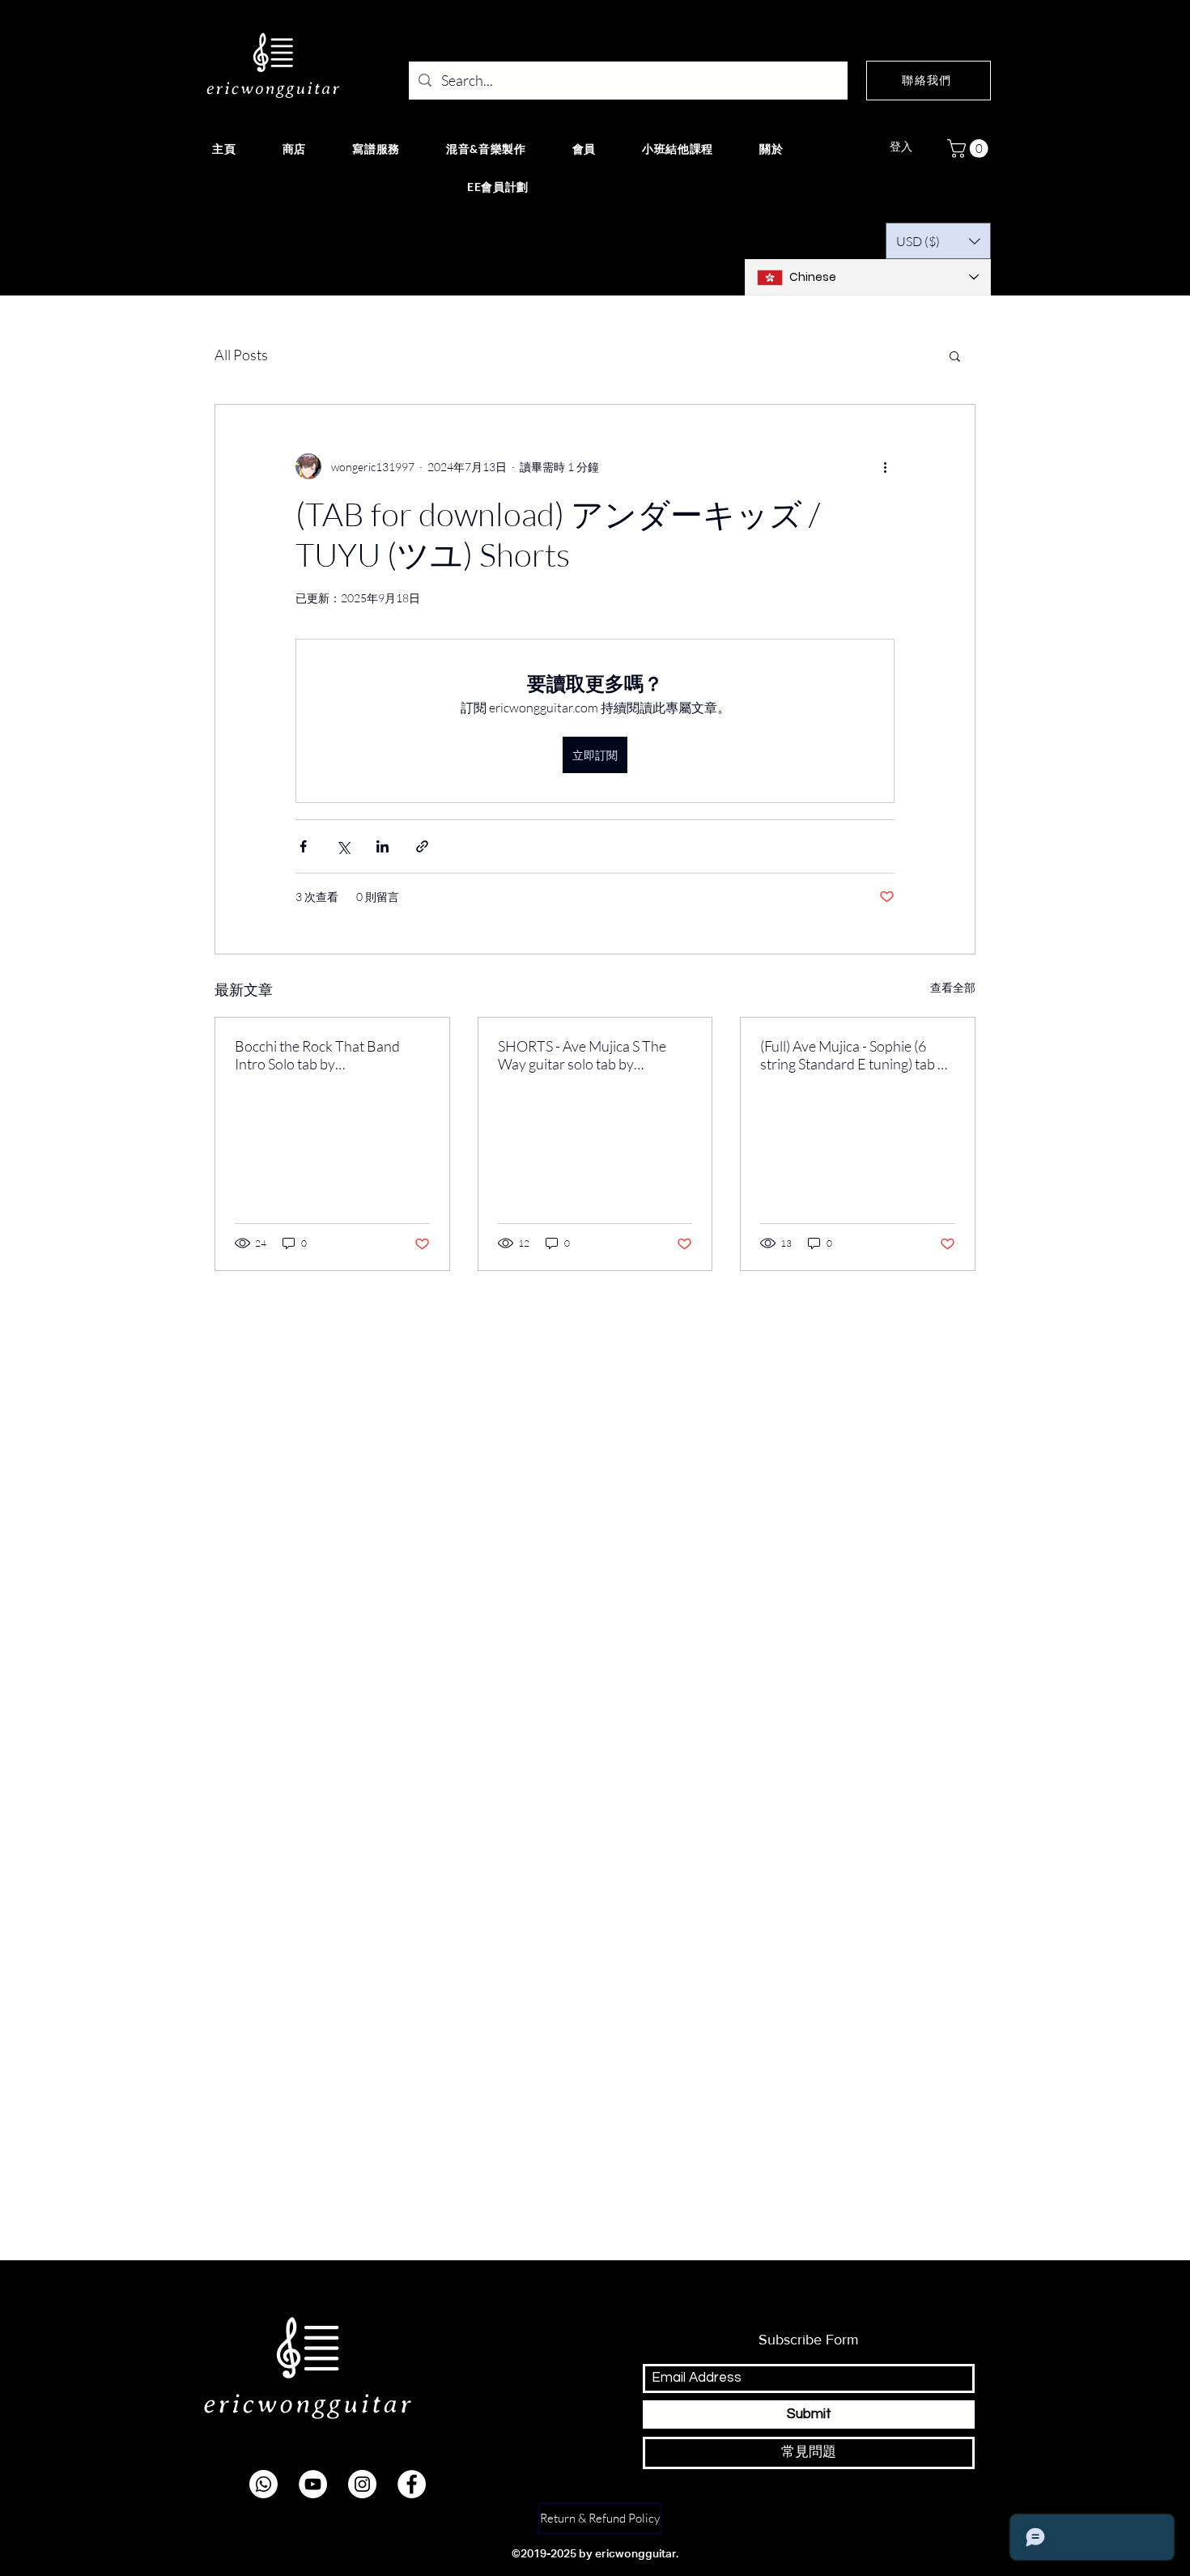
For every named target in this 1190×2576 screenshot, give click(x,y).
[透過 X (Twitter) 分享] (343, 846)
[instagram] (362, 2484)
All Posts (241, 355)
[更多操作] (885, 466)
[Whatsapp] (263, 2484)
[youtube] (313, 2484)
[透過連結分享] (422, 846)
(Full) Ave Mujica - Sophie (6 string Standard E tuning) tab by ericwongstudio (856, 1055)
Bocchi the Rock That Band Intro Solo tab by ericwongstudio (317, 1055)
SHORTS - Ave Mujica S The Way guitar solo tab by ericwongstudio (582, 1055)
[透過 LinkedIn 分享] (382, 846)
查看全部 (953, 987)
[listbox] (938, 241)
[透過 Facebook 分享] (303, 846)
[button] (970, 149)
